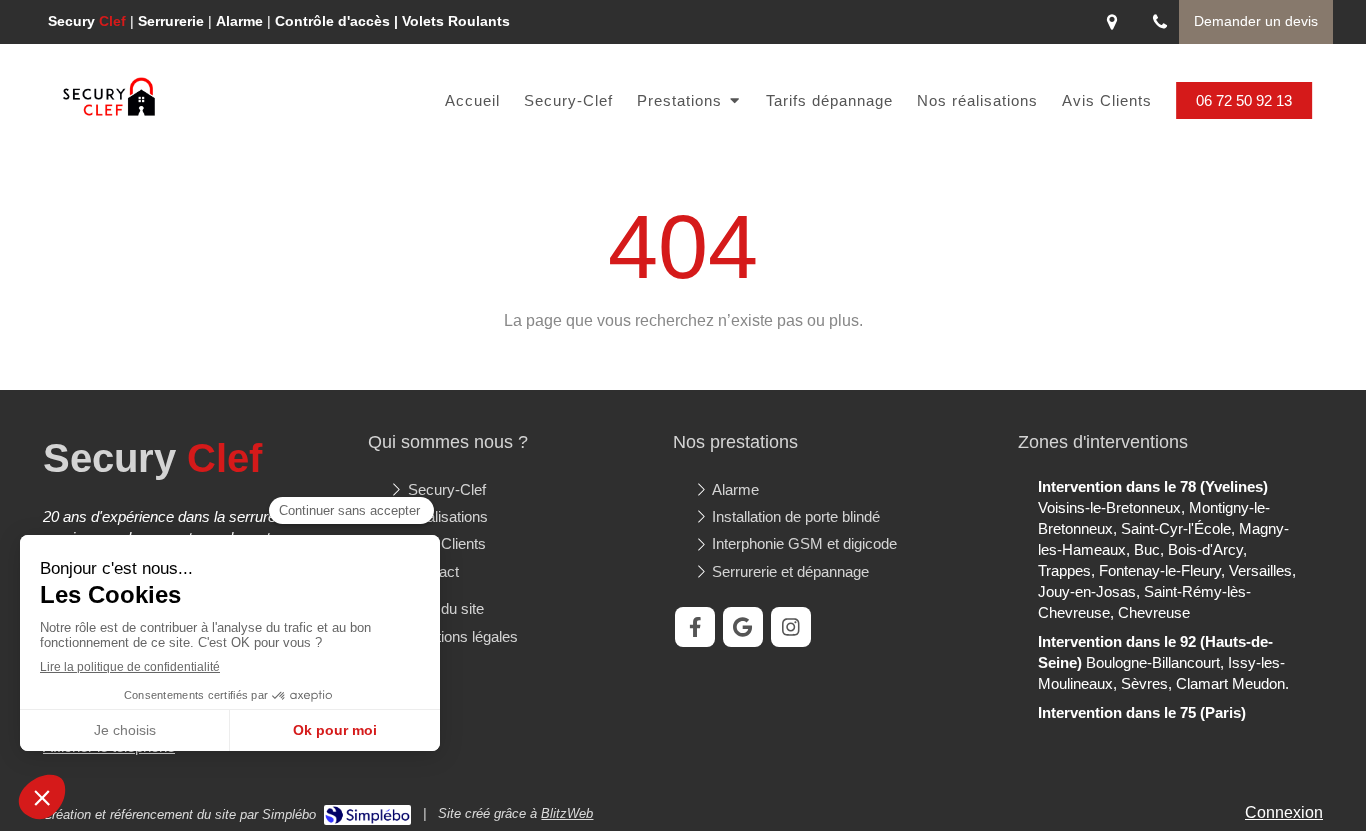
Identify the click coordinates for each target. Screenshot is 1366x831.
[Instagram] (791, 627)
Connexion (1284, 812)
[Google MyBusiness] (743, 627)
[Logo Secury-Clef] (109, 113)
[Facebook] (695, 627)
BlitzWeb (567, 813)
